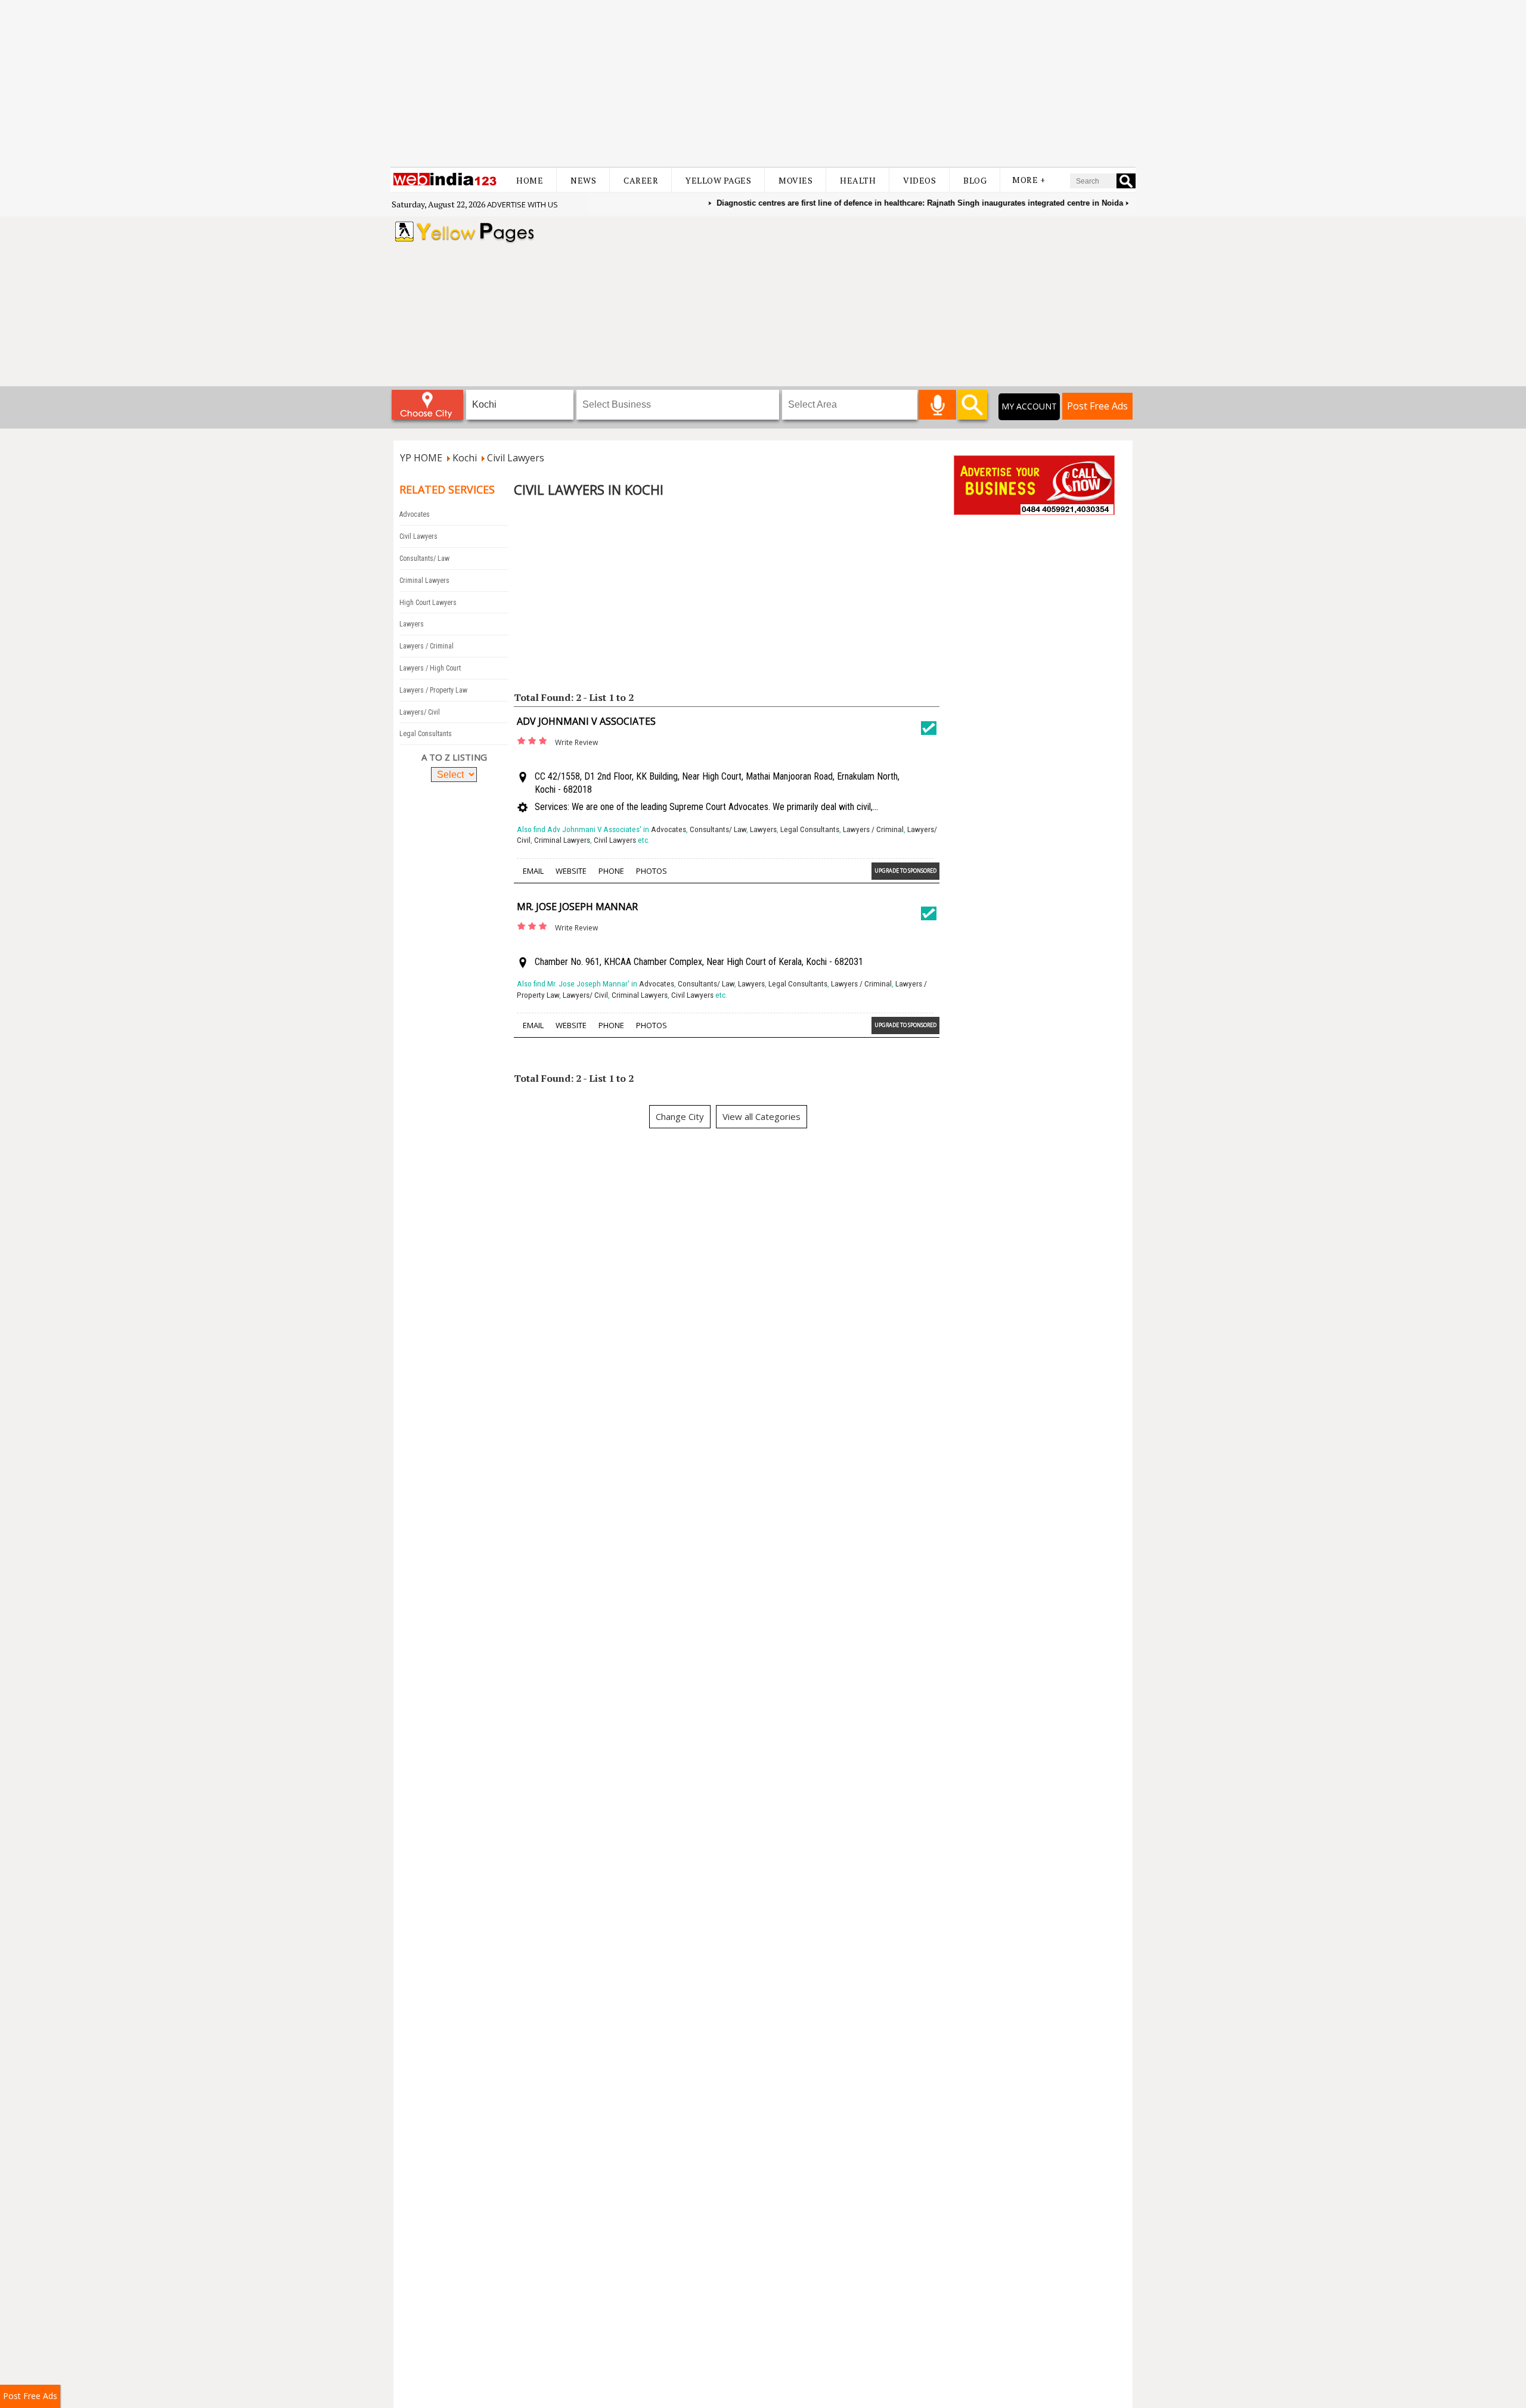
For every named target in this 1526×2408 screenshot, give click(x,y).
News (583, 180)
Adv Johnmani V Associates (586, 721)
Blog (975, 180)
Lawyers (412, 624)
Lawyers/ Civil (420, 712)
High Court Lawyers (428, 603)
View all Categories (762, 1116)
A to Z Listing (454, 757)
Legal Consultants (426, 734)
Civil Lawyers (418, 536)
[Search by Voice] (937, 405)
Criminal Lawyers (424, 581)
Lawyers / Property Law (433, 690)
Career (641, 180)
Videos (919, 180)
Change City (680, 1116)
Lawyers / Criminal (427, 646)
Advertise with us (522, 204)
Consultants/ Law (424, 558)
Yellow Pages (718, 180)
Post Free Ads (1097, 406)
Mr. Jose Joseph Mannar (577, 907)
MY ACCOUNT (1029, 406)
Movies (795, 180)
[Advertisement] (763, 83)
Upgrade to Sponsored (905, 871)
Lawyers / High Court (430, 668)
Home (530, 180)
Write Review (576, 742)
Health (858, 180)
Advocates (415, 514)
